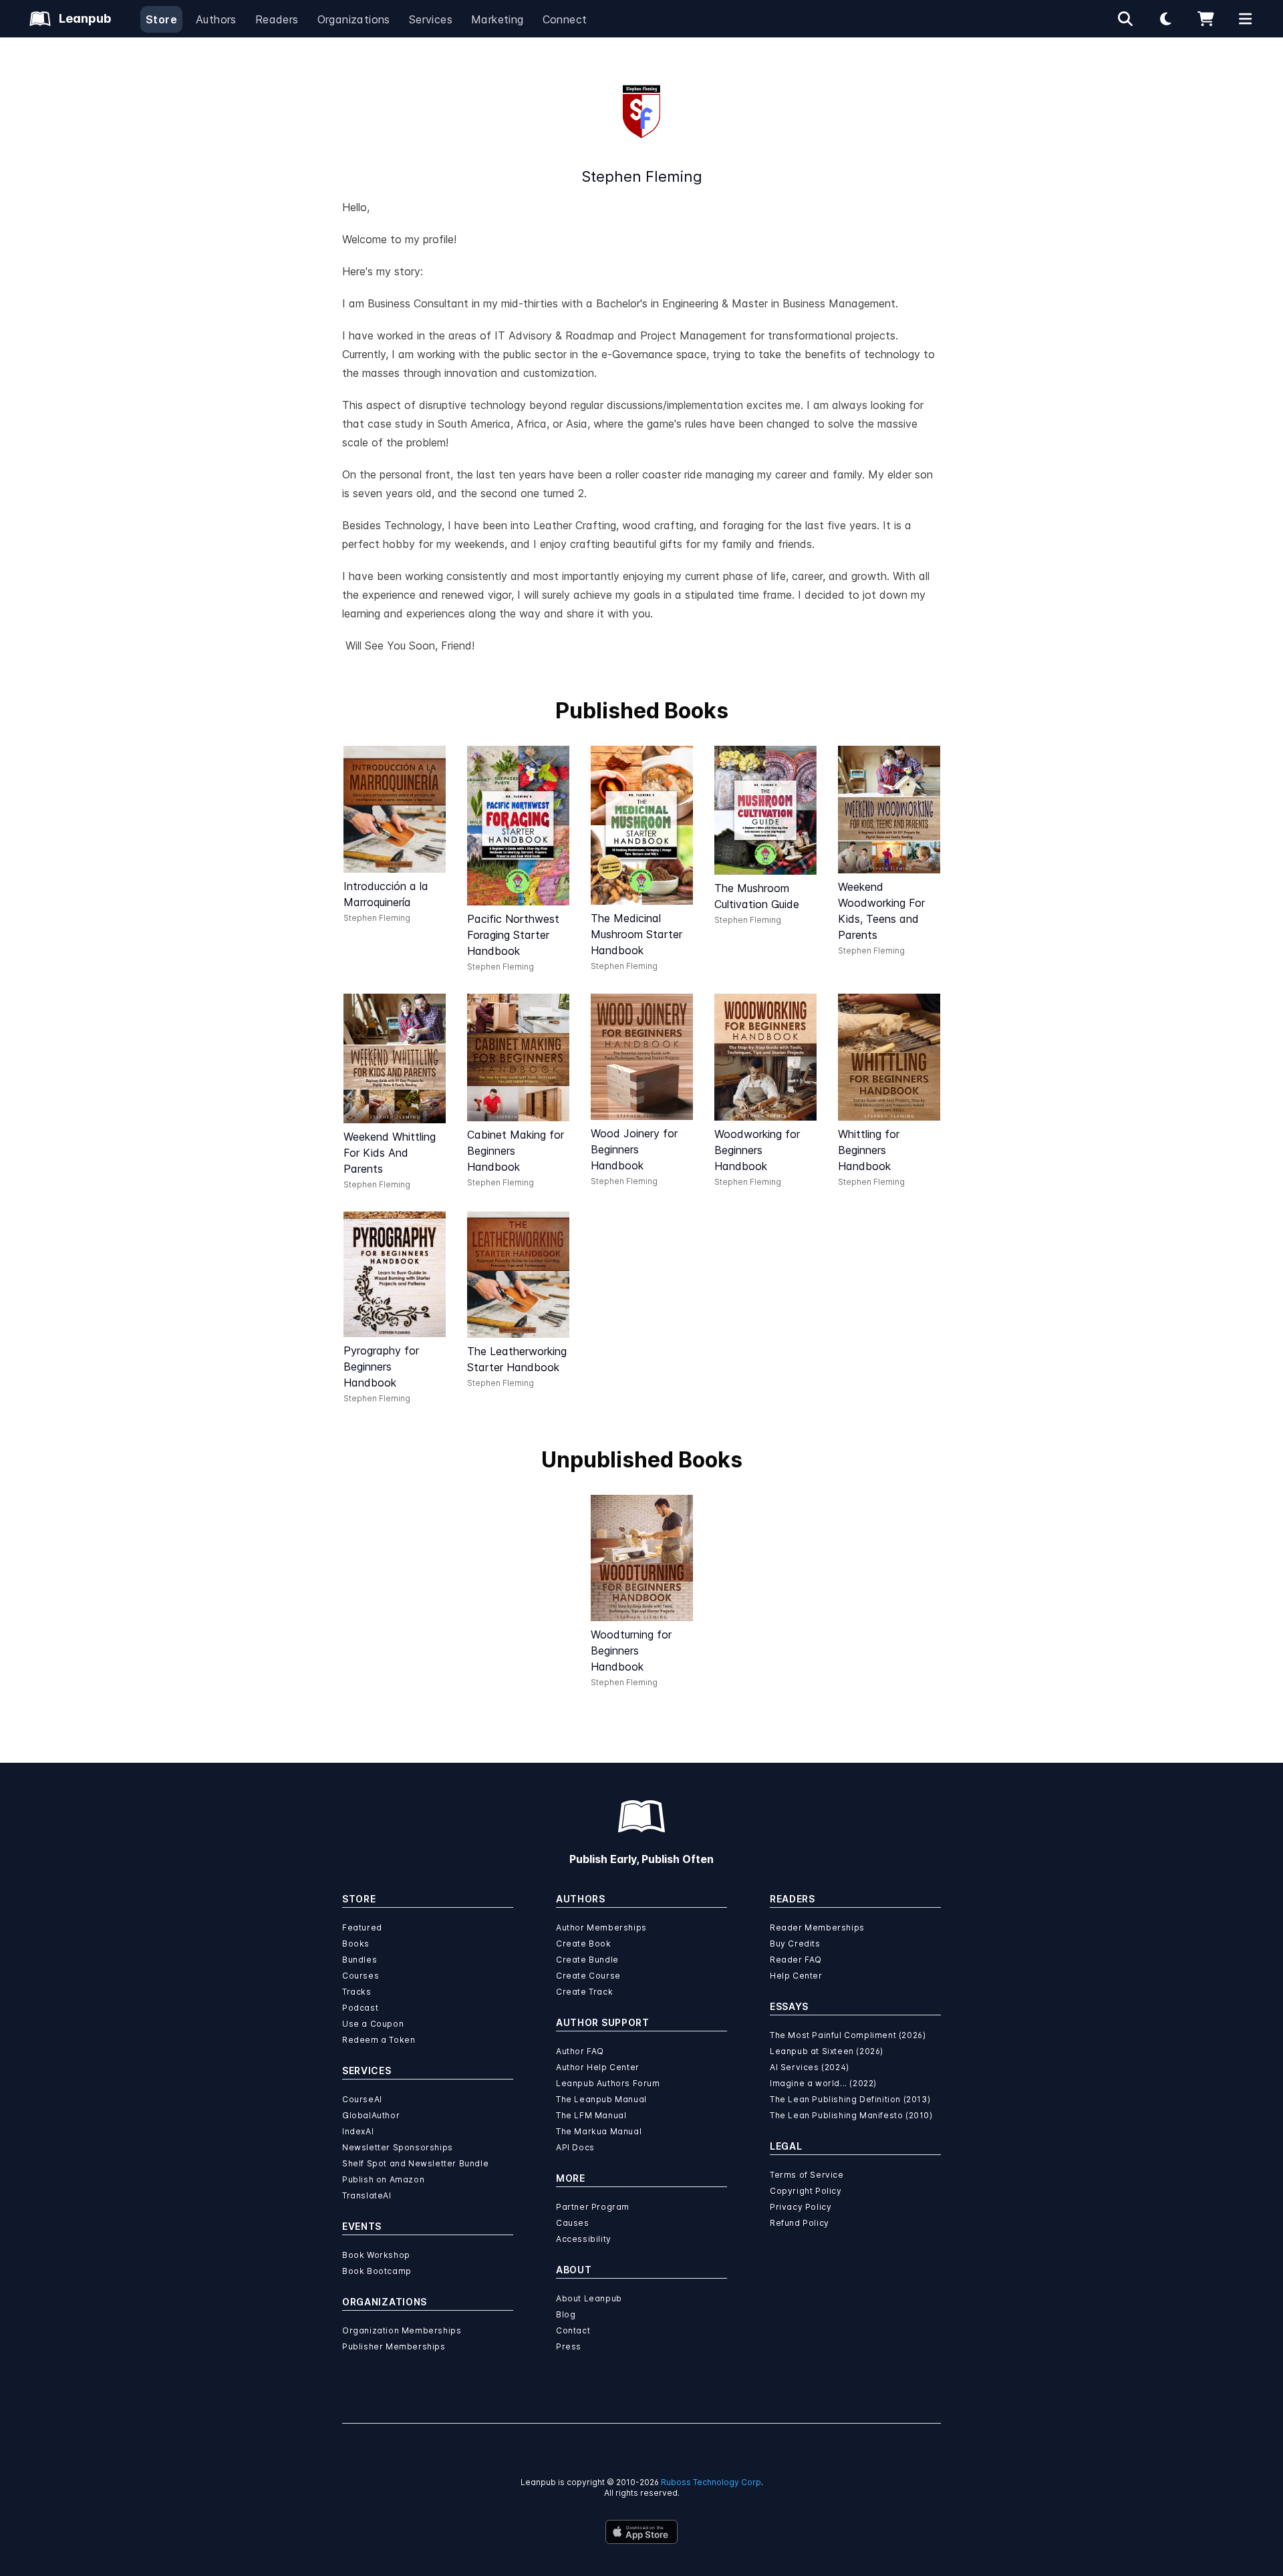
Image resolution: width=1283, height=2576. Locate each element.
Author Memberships (601, 1927)
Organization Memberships (402, 2330)
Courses (361, 1976)
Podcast (360, 2008)
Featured (362, 1927)
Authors (216, 19)
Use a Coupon (373, 2024)
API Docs (575, 2147)
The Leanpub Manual (601, 2099)
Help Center (796, 1976)
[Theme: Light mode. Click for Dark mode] (1165, 19)
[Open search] (1125, 19)
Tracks (357, 1992)
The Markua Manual (599, 2131)
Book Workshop (376, 2255)
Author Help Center (598, 2067)
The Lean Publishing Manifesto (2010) (851, 2115)
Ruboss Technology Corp (711, 2482)
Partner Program (593, 2207)
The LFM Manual (591, 2115)
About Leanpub (589, 2298)
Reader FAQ (796, 1960)
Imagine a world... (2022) (823, 2083)
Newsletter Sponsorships (398, 2147)
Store (161, 19)
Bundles (360, 1960)
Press (569, 2346)
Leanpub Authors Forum (608, 2083)
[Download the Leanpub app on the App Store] (641, 2532)
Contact (573, 2330)
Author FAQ (580, 2051)
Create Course (588, 1976)
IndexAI (358, 2131)
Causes (573, 2223)
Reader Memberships (817, 1927)
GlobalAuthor (371, 2115)
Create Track (584, 1992)
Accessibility (584, 2239)
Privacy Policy (801, 2207)
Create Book (584, 1944)
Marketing (497, 19)
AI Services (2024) (810, 2067)
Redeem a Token (379, 2040)
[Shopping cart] (1205, 19)
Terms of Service (807, 2175)
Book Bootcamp (377, 2271)
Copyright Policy (806, 2191)
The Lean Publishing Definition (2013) (850, 2099)
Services (431, 19)
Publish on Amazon (383, 2179)
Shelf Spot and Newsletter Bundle (415, 2163)
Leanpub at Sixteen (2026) (827, 2051)
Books (356, 1944)
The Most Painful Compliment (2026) (848, 2035)
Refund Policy (800, 2223)
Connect (565, 19)
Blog (566, 2314)
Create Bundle (587, 1960)
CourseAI (362, 2099)
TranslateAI (367, 2195)
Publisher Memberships (394, 2346)
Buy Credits (795, 1944)
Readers (277, 19)
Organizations (354, 19)
